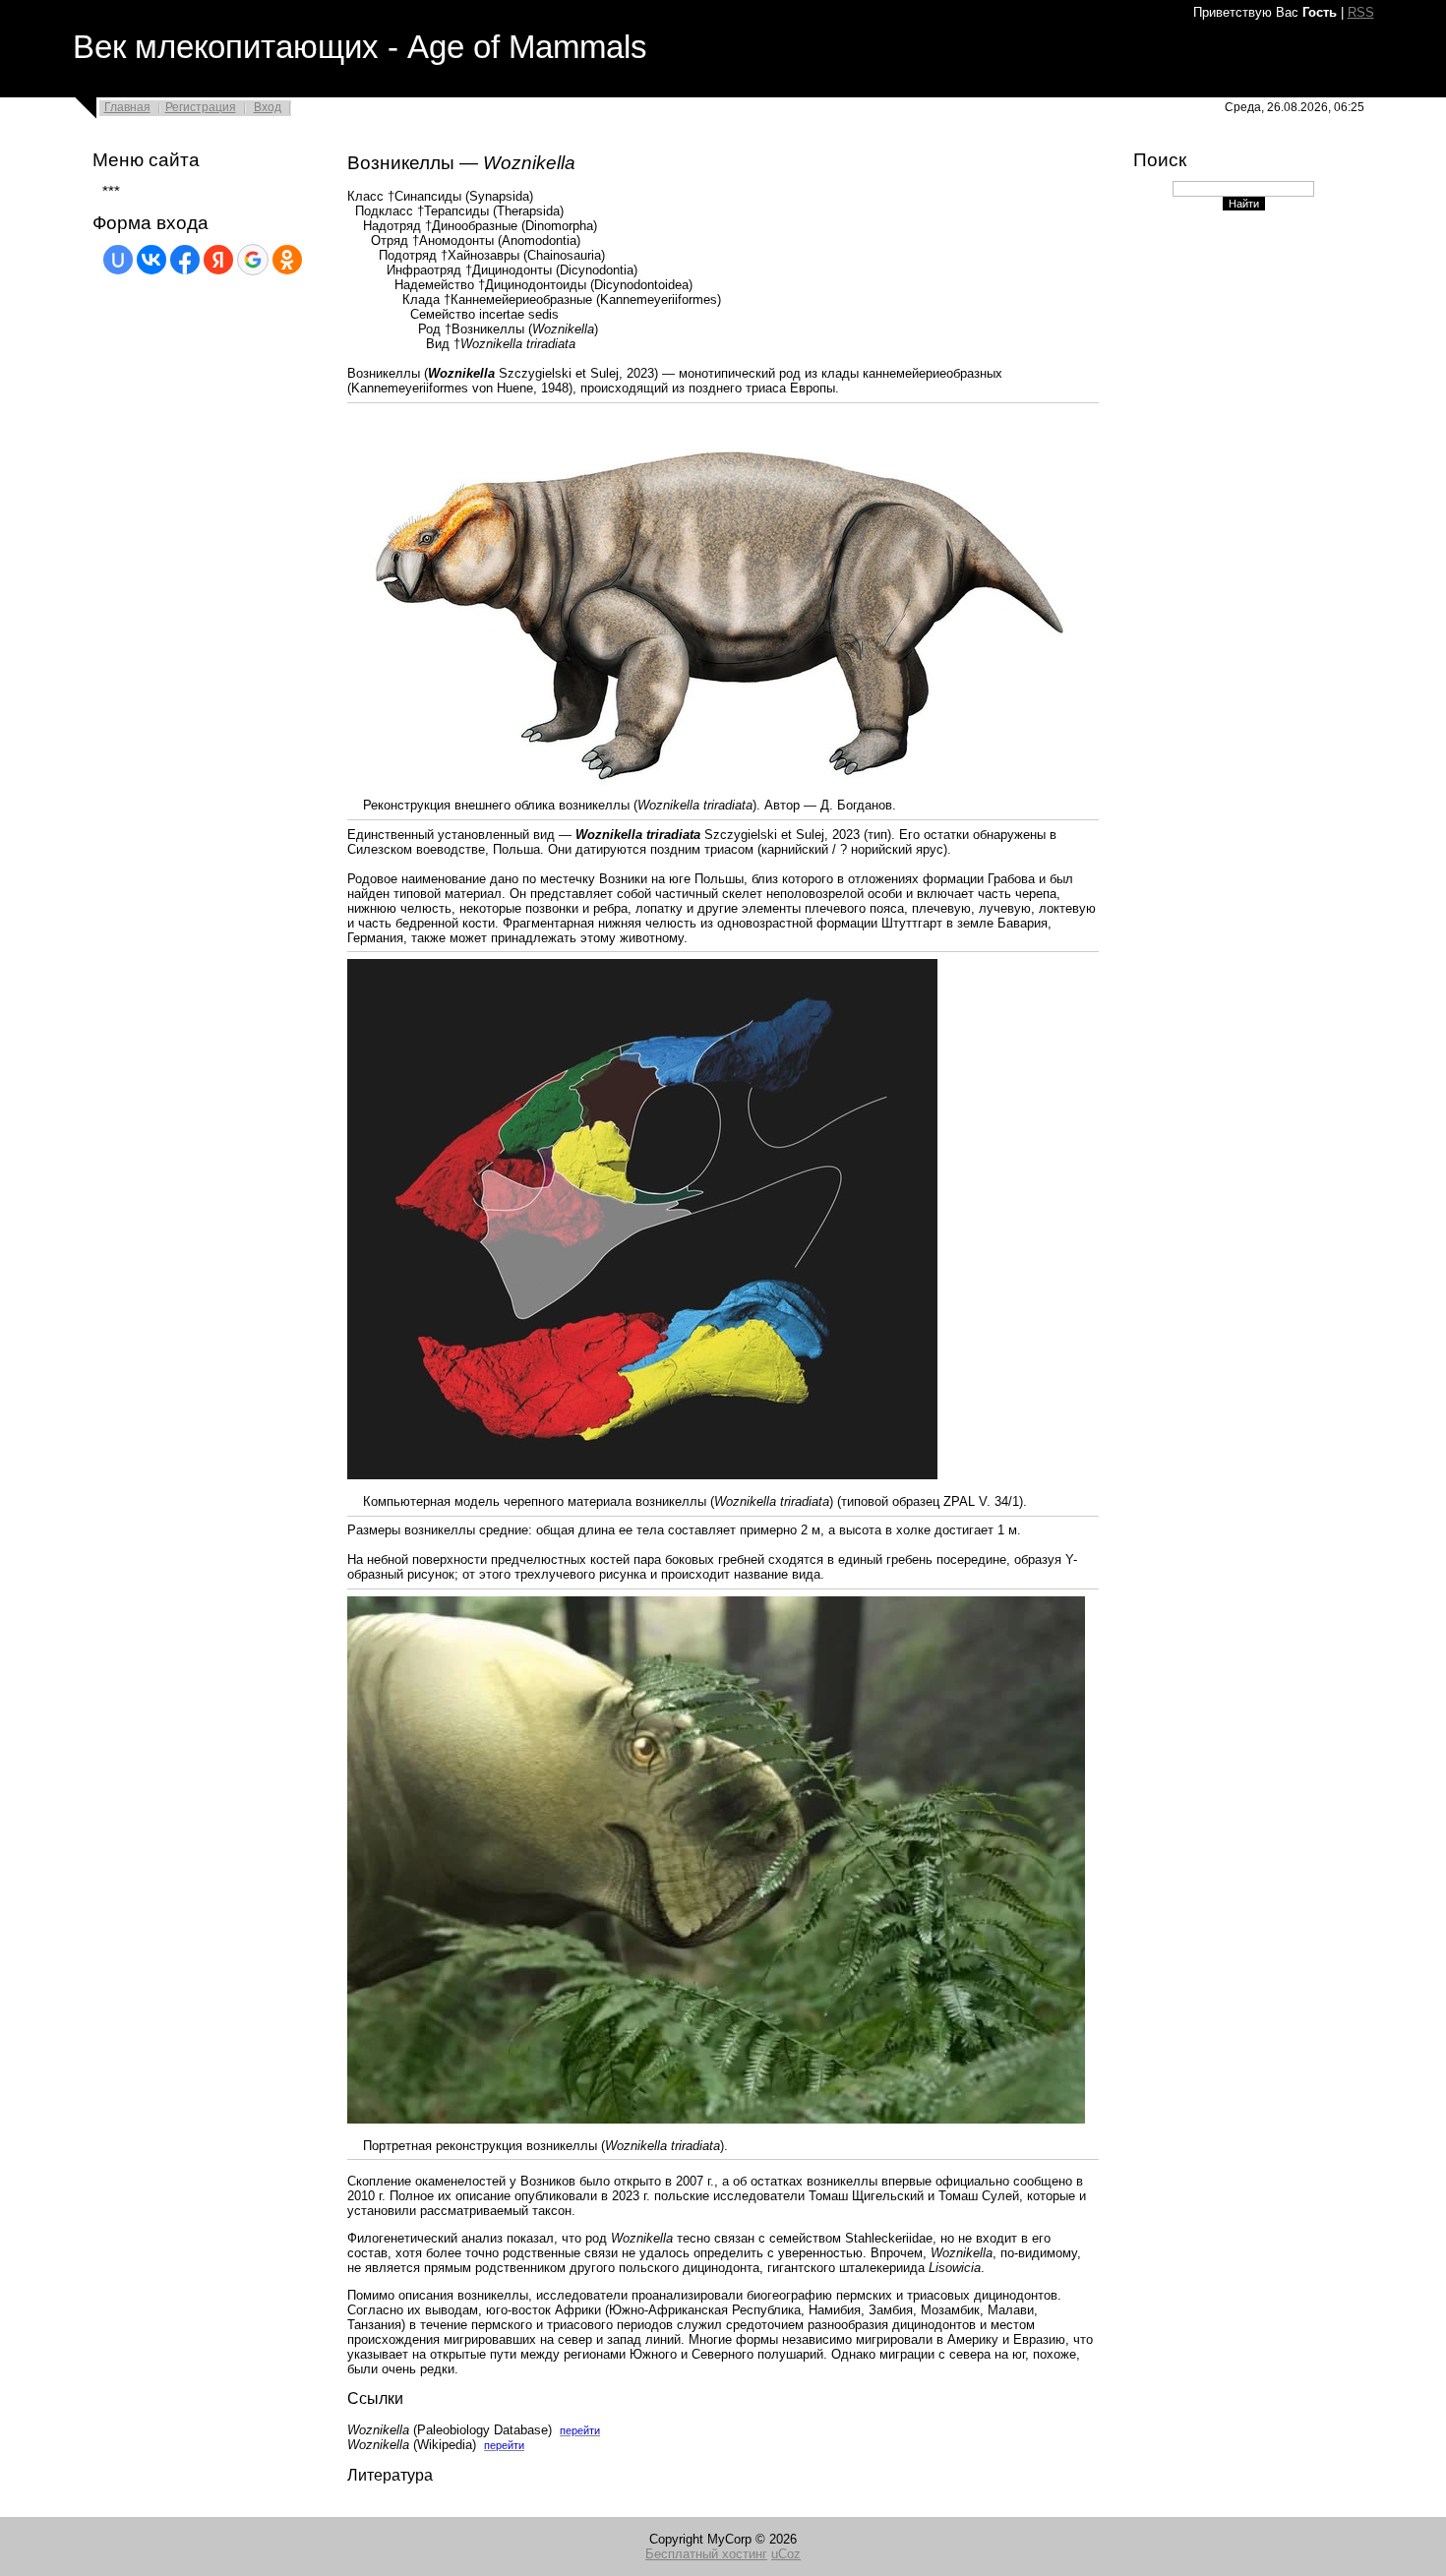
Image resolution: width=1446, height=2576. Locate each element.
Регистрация (201, 107)
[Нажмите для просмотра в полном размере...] (716, 793)
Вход (268, 107)
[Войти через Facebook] (185, 260)
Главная (127, 107)
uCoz (786, 2554)
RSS (1361, 12)
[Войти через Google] (253, 260)
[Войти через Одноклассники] (287, 260)
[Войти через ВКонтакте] (151, 260)
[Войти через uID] (118, 260)
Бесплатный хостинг (706, 2554)
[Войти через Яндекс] (218, 260)
